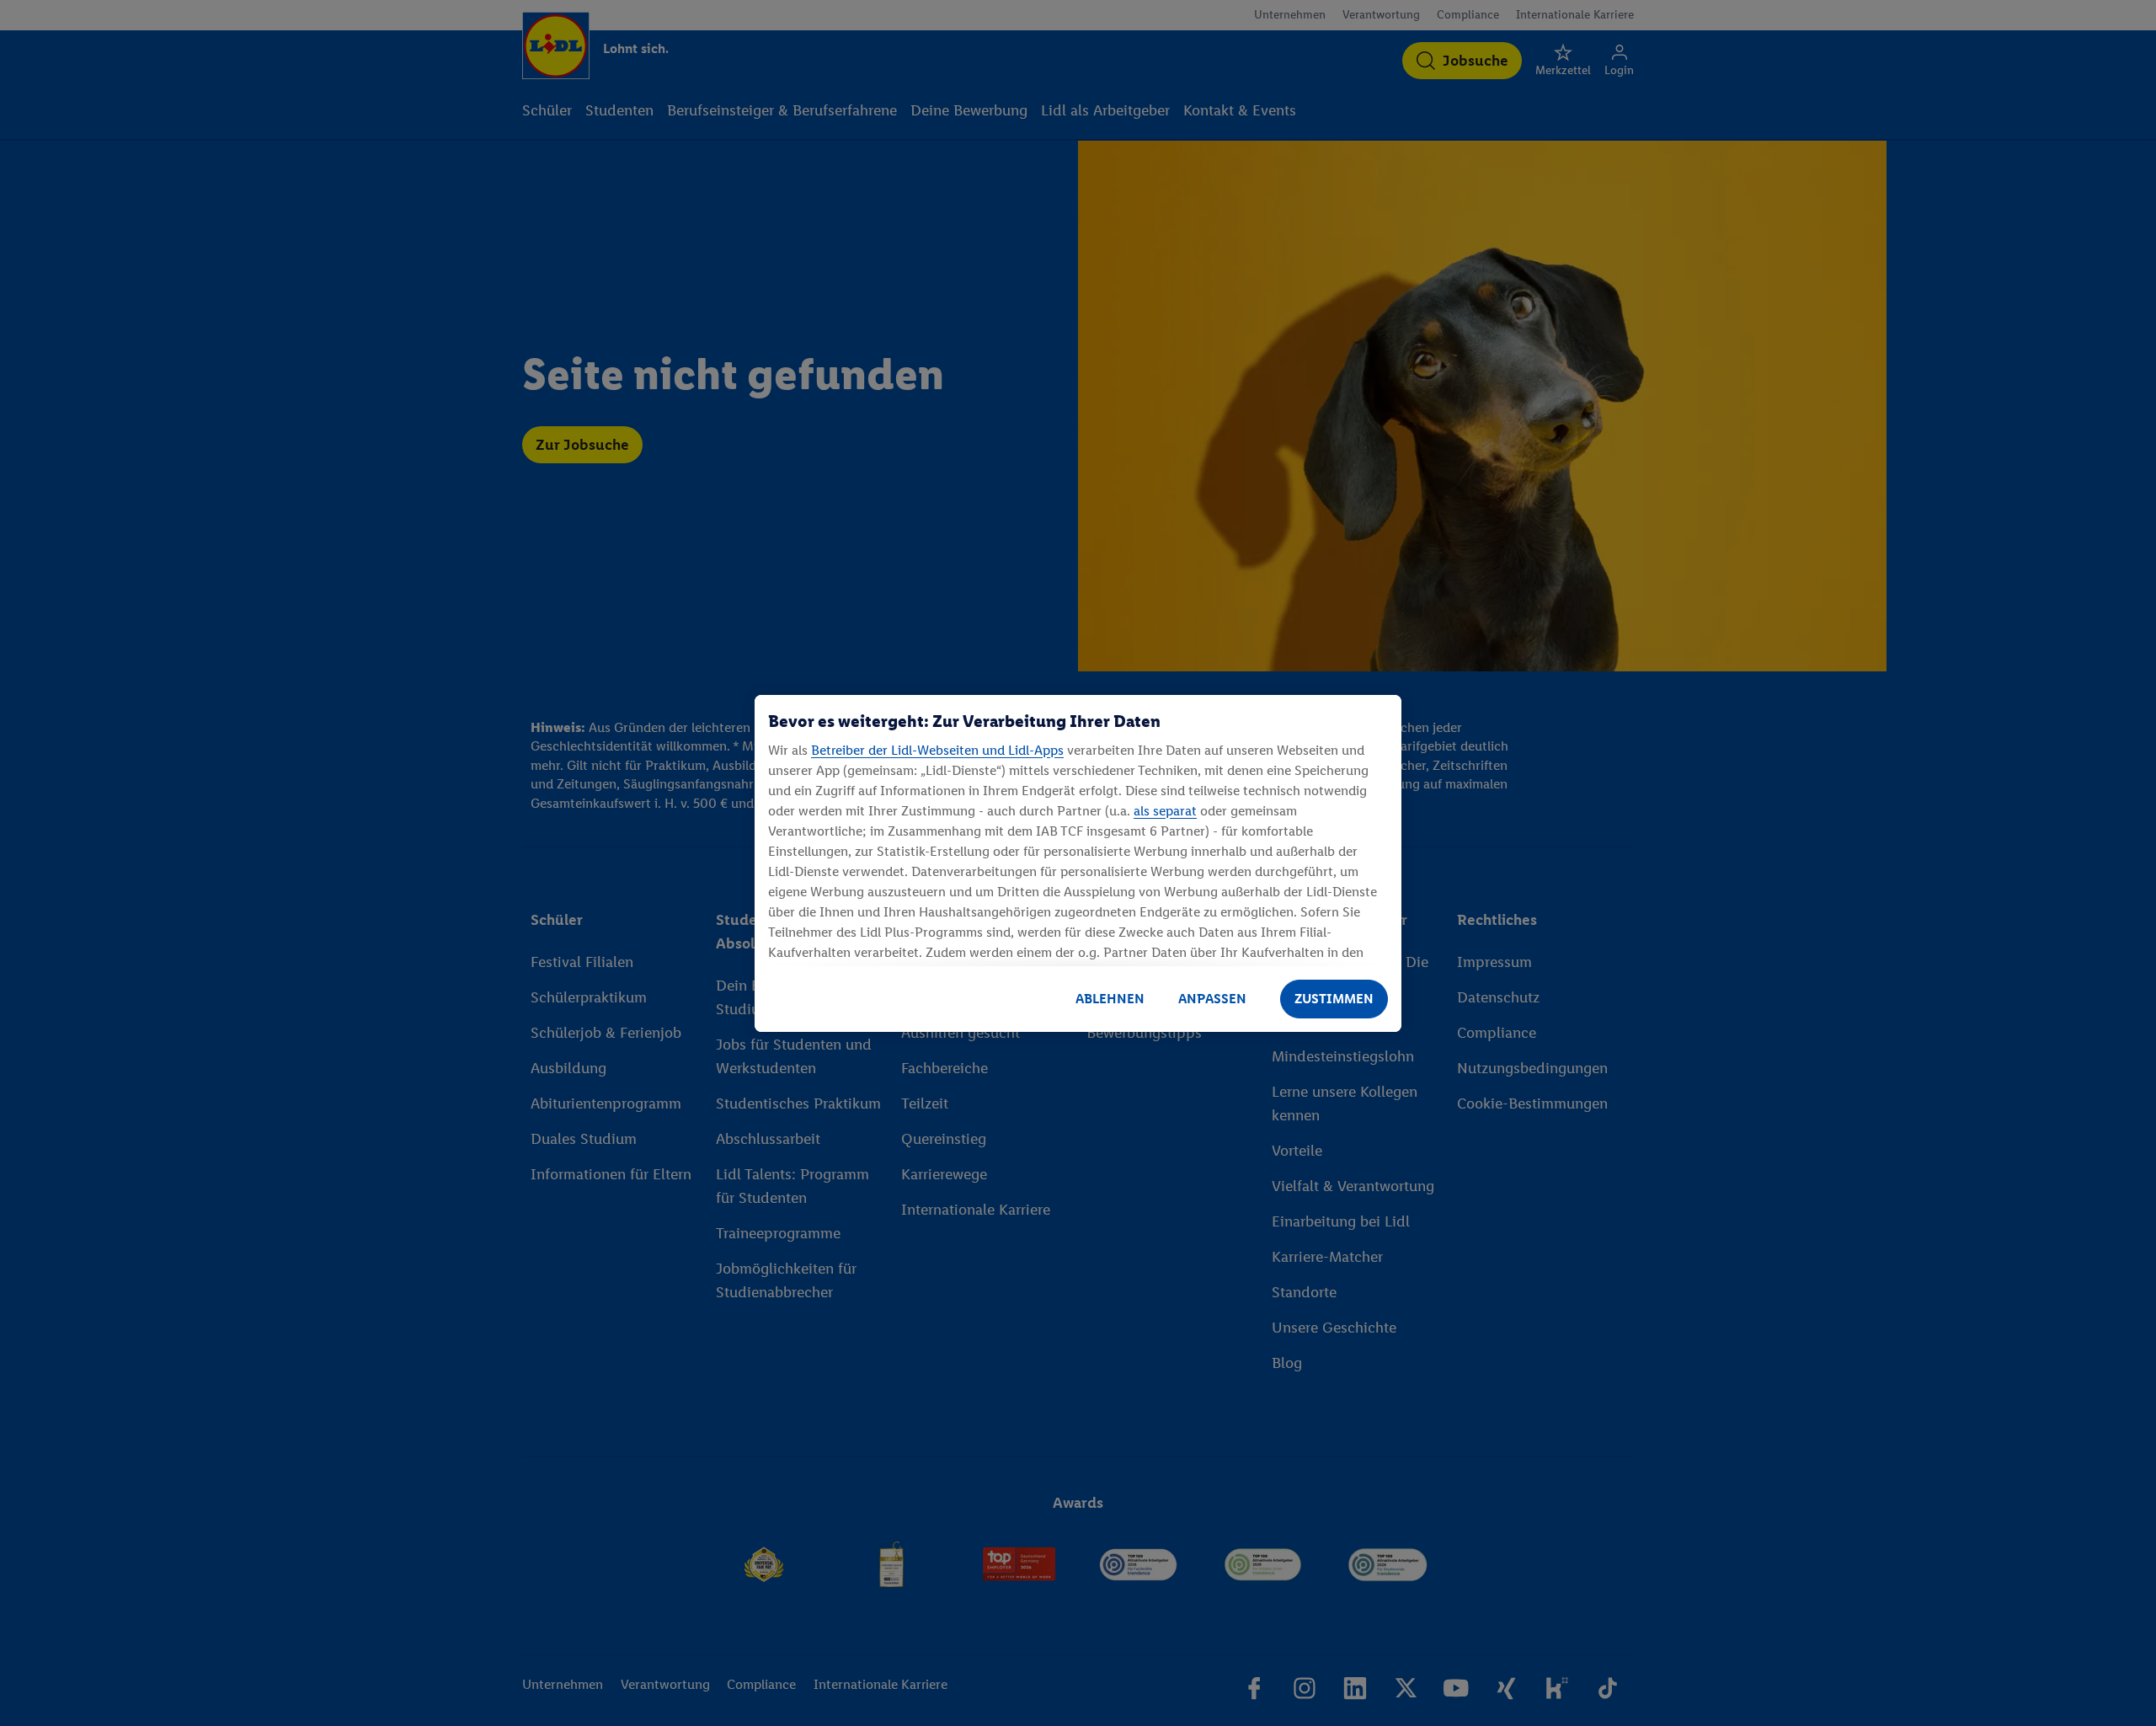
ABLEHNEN (1110, 999)
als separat (1165, 811)
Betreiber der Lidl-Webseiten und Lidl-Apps (937, 750)
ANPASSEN (1212, 999)
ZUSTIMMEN (1334, 999)
